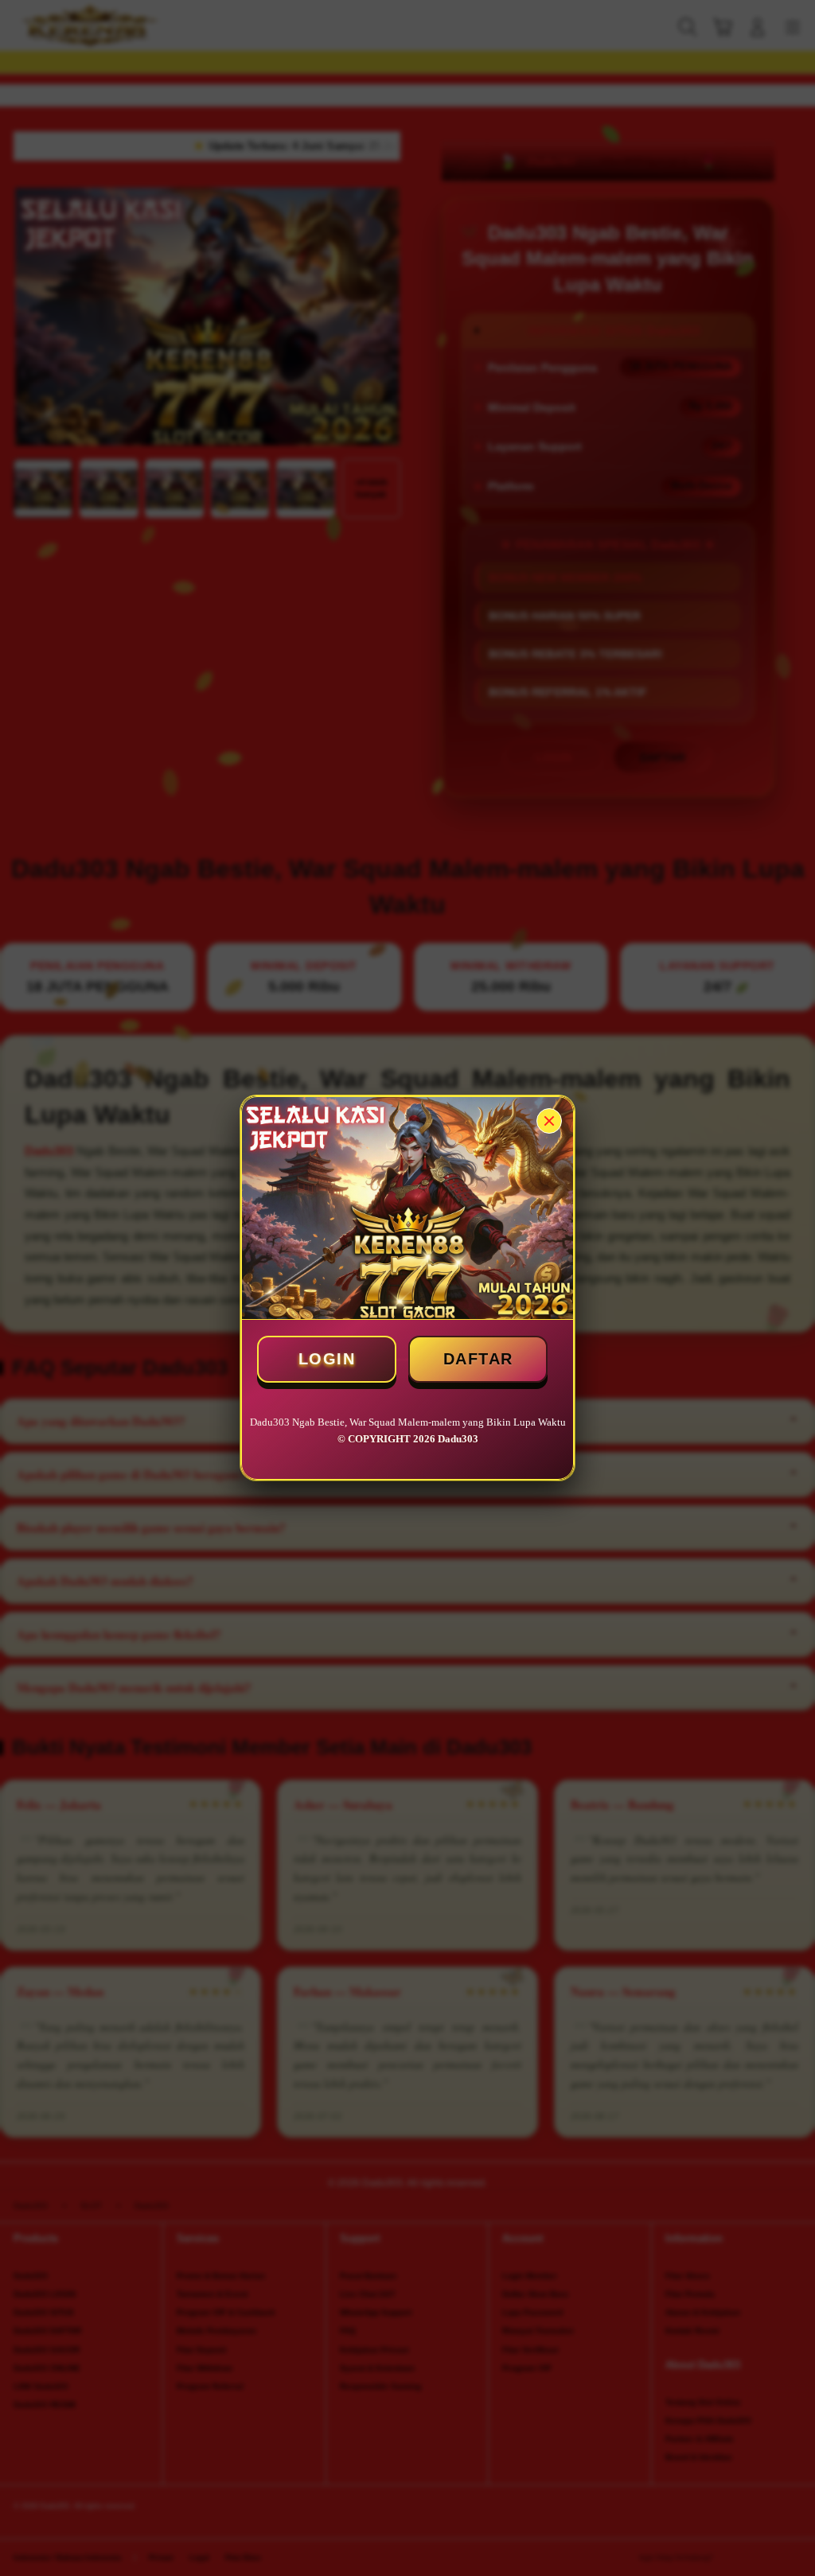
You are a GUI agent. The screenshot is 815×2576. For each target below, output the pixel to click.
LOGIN (327, 1359)
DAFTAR (478, 1359)
